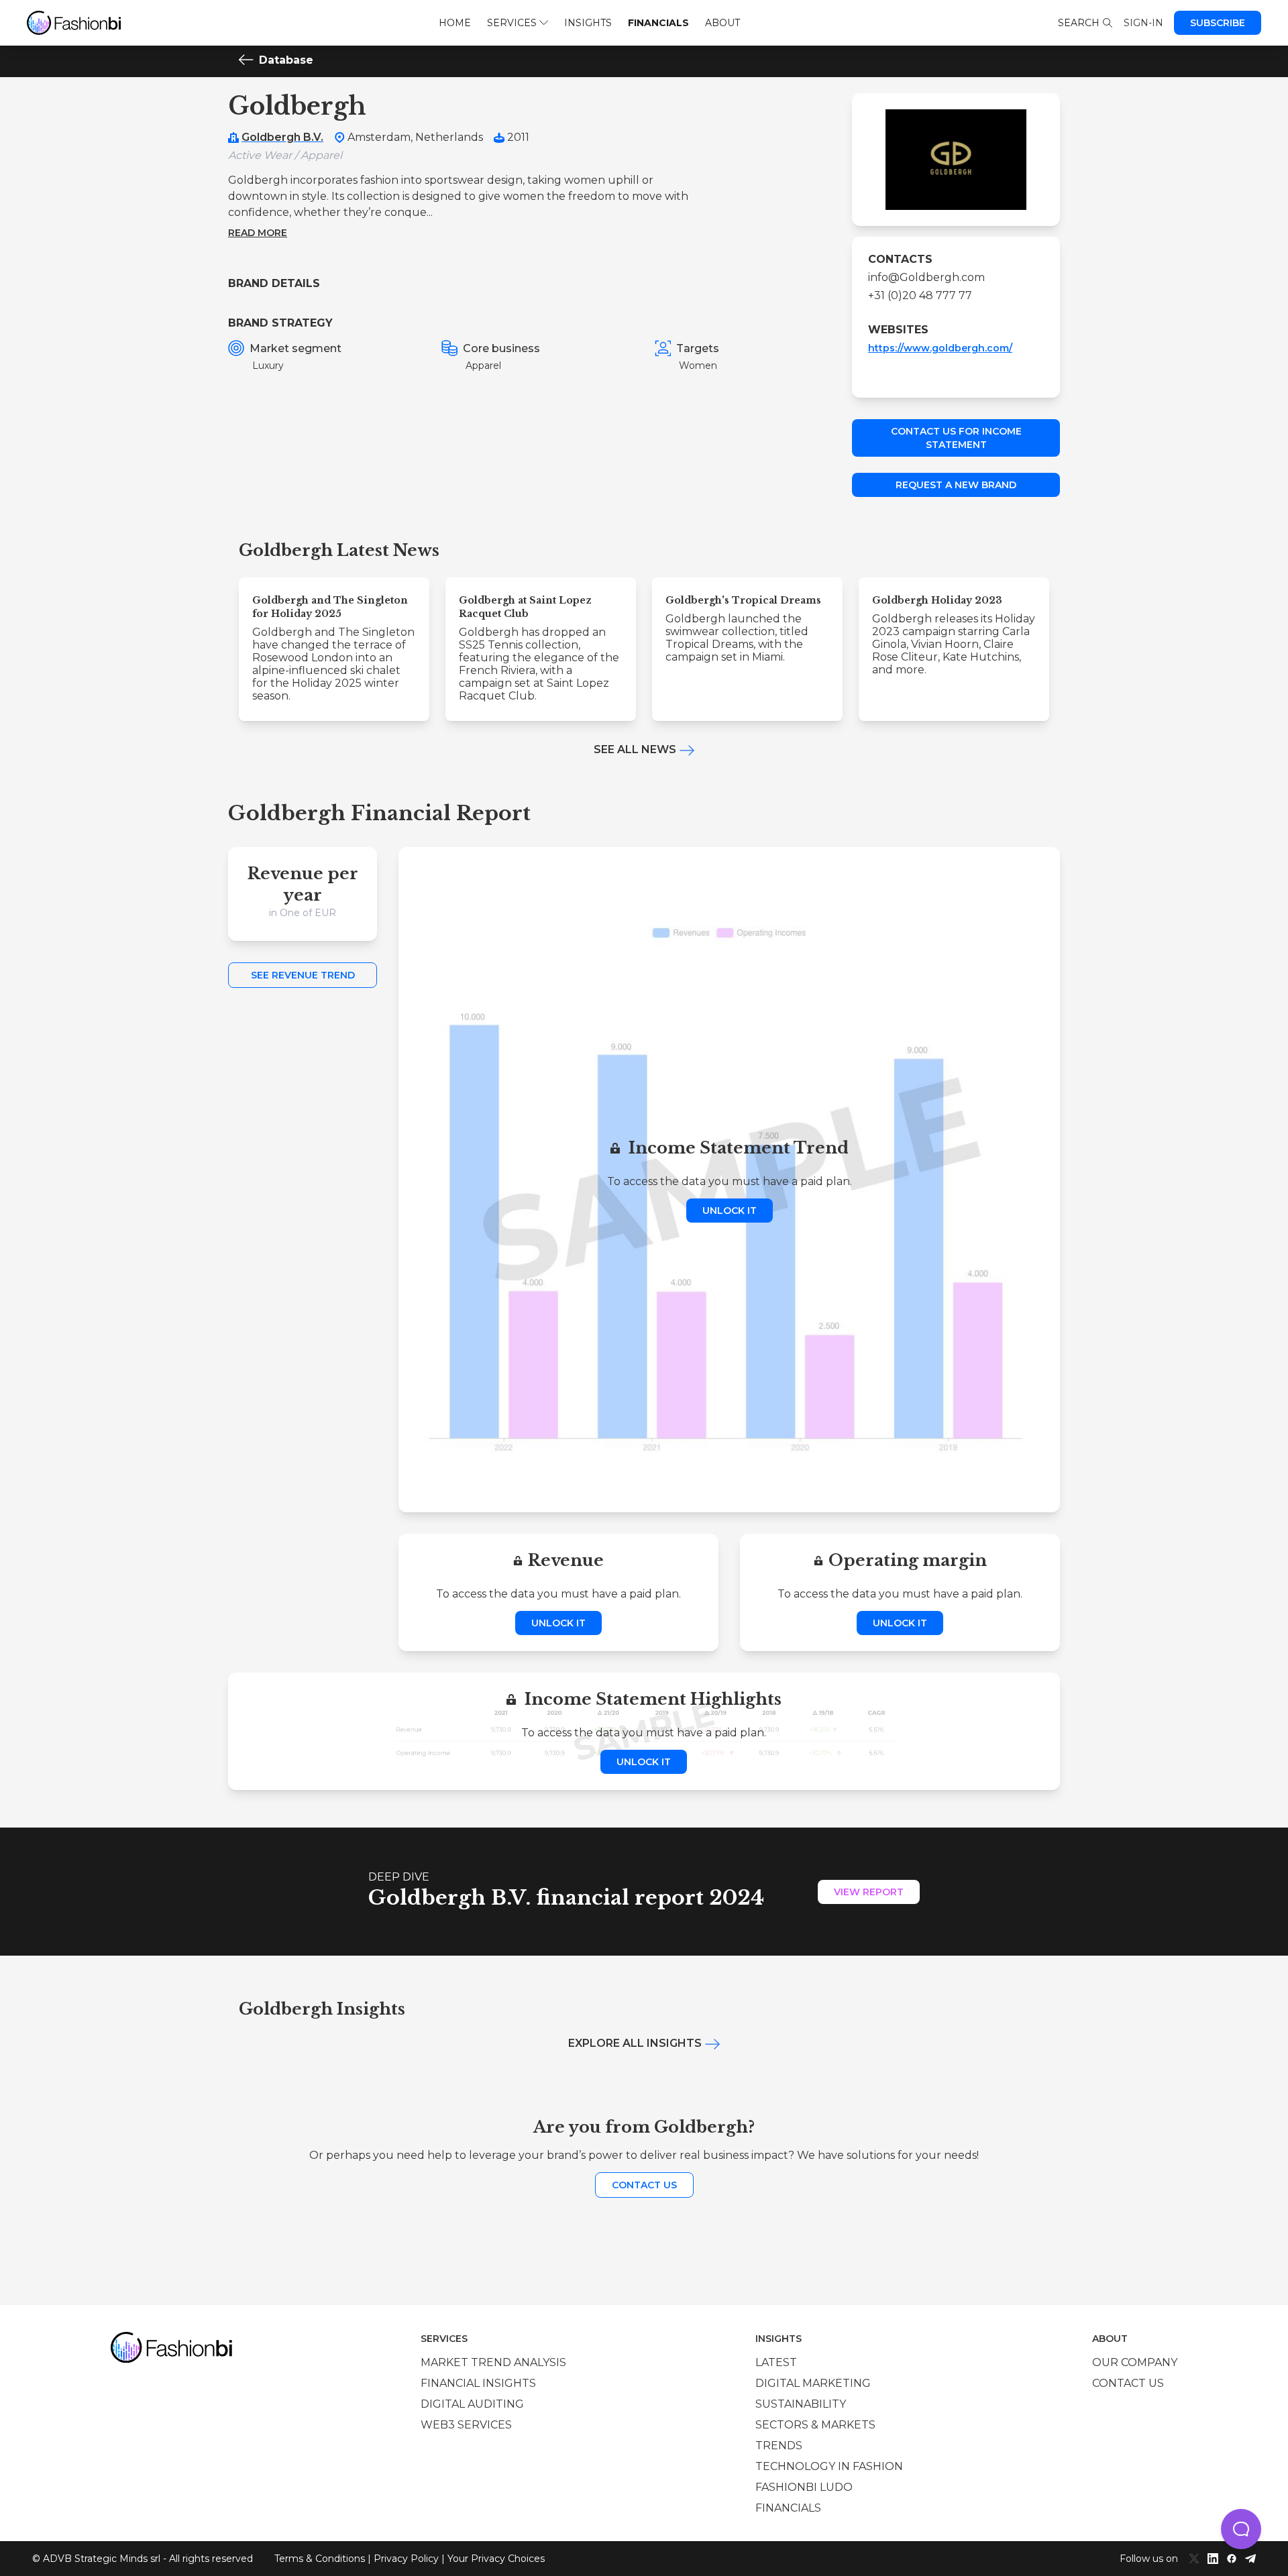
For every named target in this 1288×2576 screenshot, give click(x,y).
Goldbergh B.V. (282, 137)
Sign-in (1143, 23)
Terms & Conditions (320, 2559)
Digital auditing (472, 2404)
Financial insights (478, 2383)
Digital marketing (813, 2383)
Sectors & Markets (815, 2425)
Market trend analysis (493, 2362)
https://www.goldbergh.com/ (940, 348)
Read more (258, 233)
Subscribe (1218, 23)
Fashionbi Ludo (804, 2487)
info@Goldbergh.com (926, 277)
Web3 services (466, 2425)
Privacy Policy (406, 2559)
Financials (658, 23)
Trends (779, 2446)
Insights (588, 23)
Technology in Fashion (829, 2466)
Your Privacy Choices (496, 2559)
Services (512, 23)
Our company (1135, 2362)
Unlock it (730, 1211)
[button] (1241, 2529)
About (722, 23)
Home (455, 23)
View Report (869, 1892)
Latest (776, 2362)
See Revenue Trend (303, 975)
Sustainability (801, 2404)
